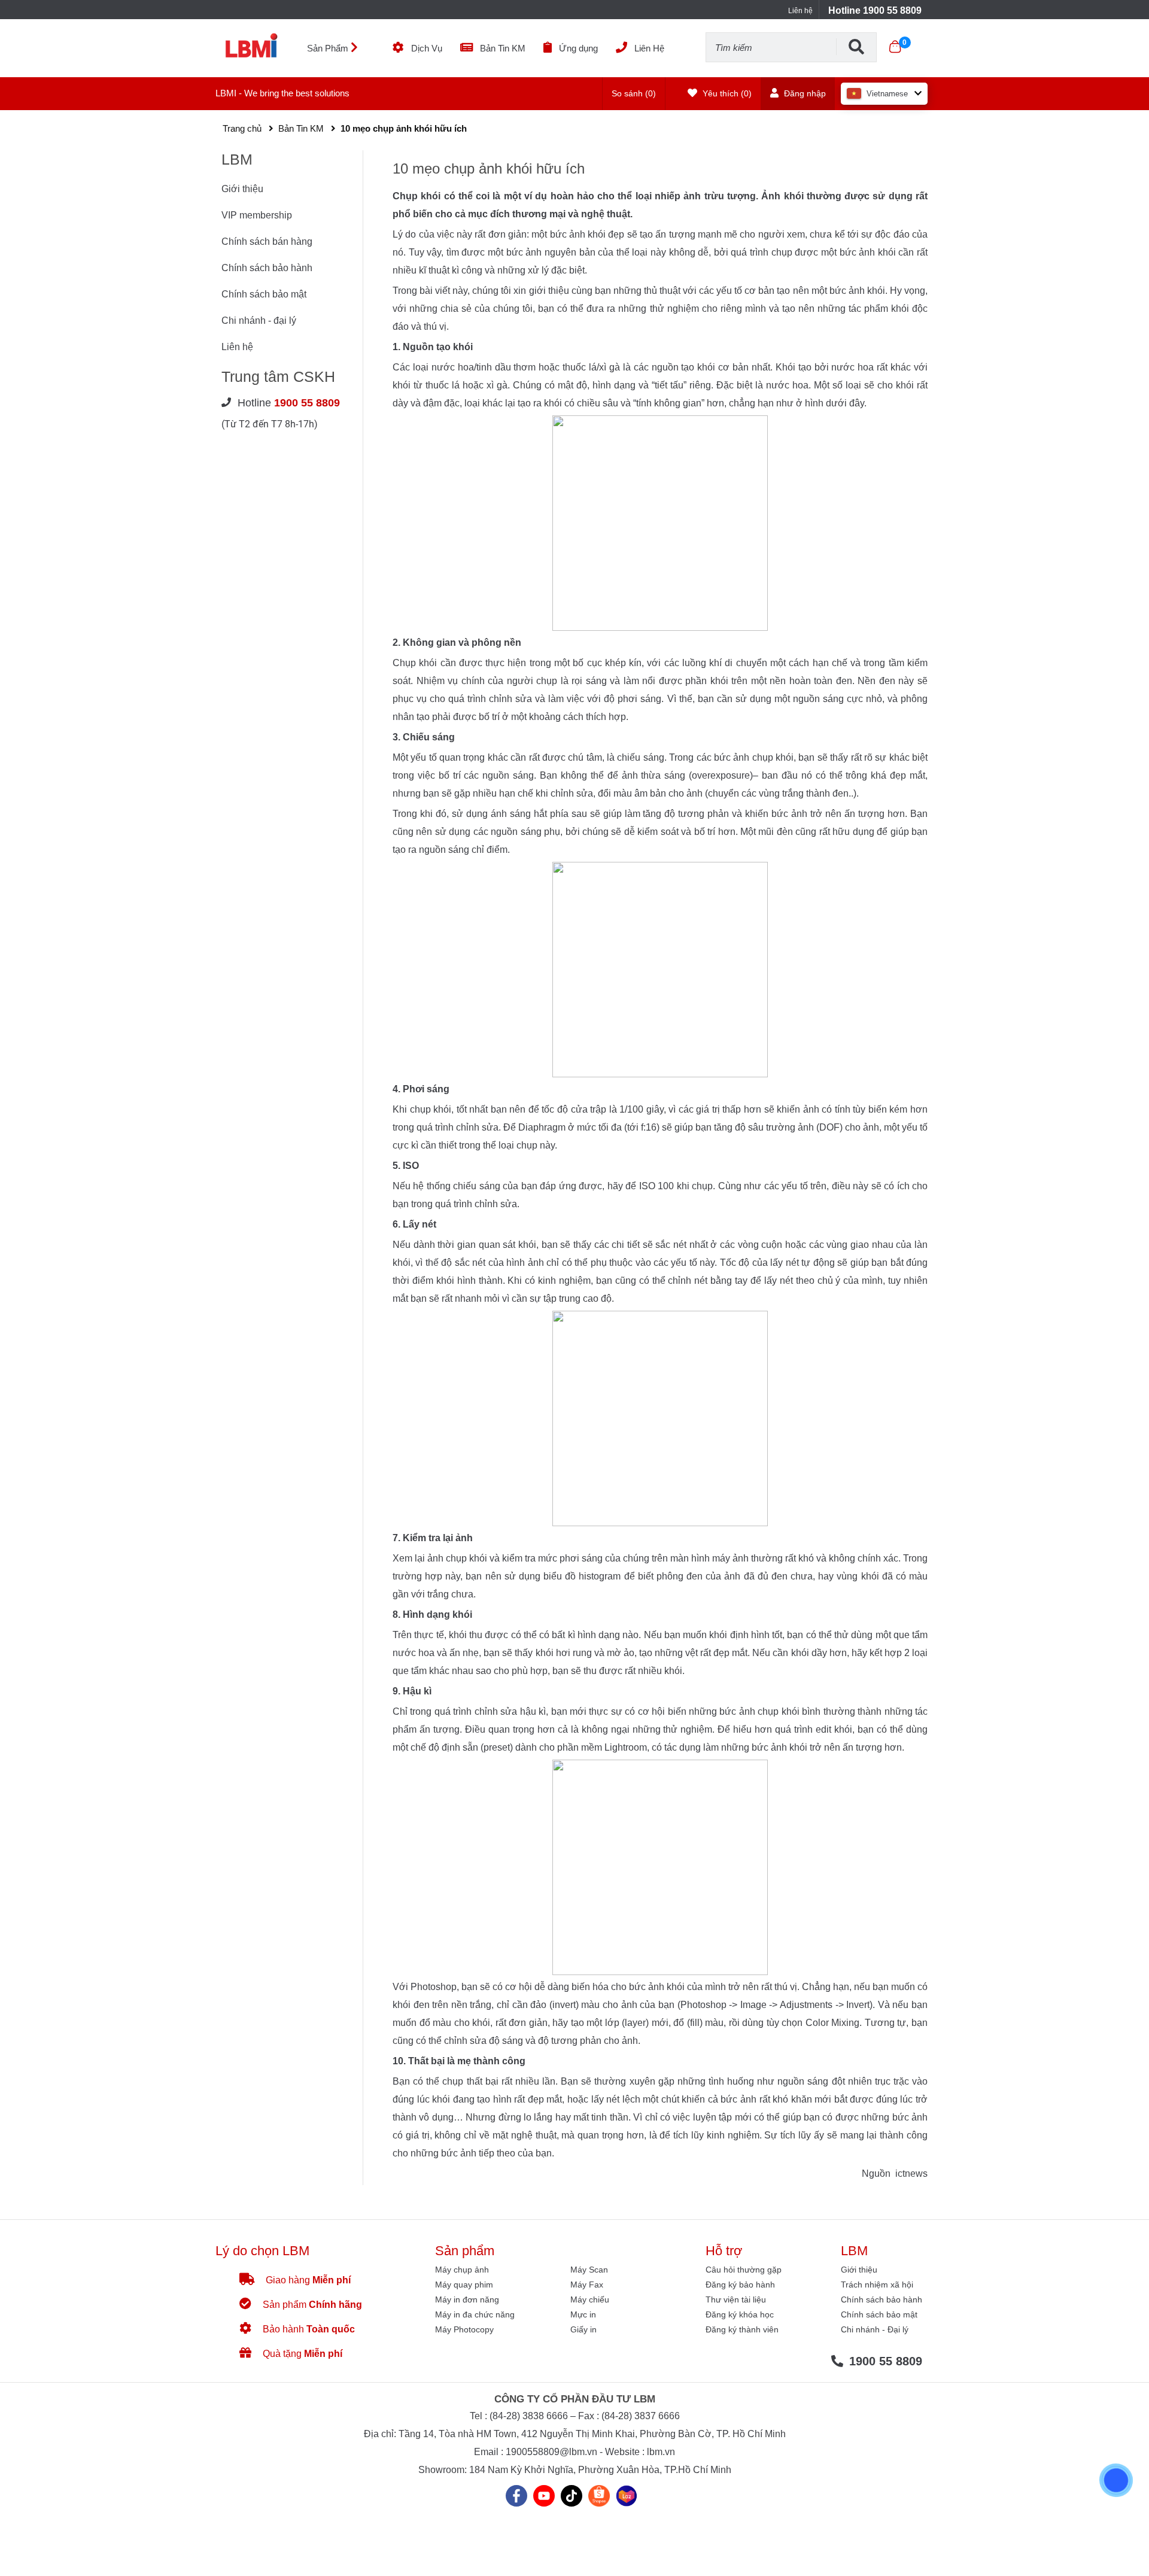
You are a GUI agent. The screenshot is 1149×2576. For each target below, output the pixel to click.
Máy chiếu (590, 2299)
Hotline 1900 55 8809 (875, 10)
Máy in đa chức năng (475, 2314)
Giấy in (583, 2329)
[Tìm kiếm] (856, 47)
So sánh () (634, 93)
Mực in (583, 2314)
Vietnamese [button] (887, 94)
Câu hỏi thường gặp (744, 2270)
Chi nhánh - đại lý (259, 321)
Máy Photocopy (464, 2329)
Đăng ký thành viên (742, 2329)
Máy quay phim (464, 2285)
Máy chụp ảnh (462, 2270)
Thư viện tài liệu (736, 2299)
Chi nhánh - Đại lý (875, 2329)
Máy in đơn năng (467, 2299)
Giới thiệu (242, 189)
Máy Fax (587, 2285)
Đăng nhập (804, 93)
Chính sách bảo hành (267, 268)
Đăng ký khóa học (740, 2314)
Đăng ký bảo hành (740, 2285)
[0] (895, 47)
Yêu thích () (726, 93)
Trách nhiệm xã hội (877, 2285)
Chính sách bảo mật (264, 294)
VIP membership (257, 215)
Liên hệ (800, 11)
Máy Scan (589, 2270)
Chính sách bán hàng (267, 242)
